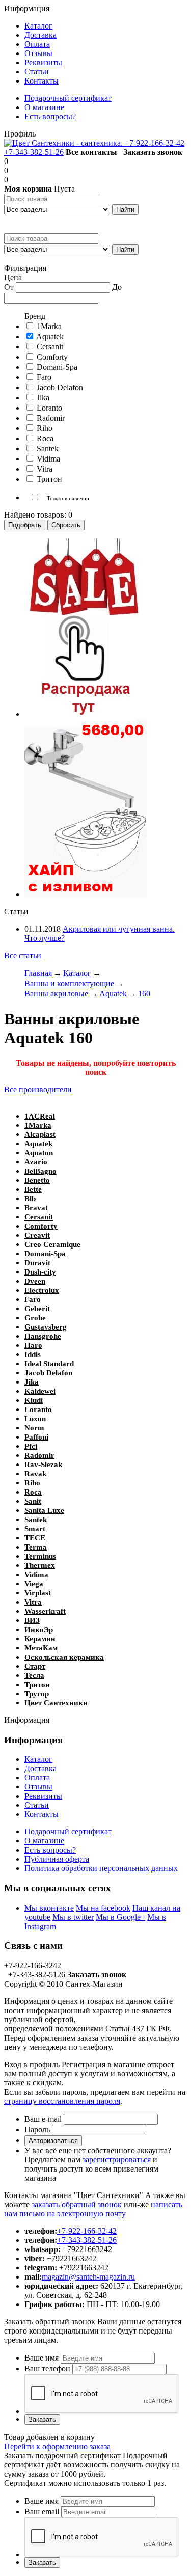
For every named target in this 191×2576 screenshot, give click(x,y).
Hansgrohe (43, 1336)
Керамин (40, 1639)
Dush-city (40, 1272)
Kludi (34, 1400)
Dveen (35, 1281)
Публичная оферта (57, 1859)
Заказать (42, 2419)
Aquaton (39, 1153)
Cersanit (39, 1217)
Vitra (33, 1602)
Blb (30, 1199)
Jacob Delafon (48, 1373)
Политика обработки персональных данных (101, 1868)
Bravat (36, 1208)
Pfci (31, 1446)
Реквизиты (43, 1796)
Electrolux (42, 1290)
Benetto (37, 1180)
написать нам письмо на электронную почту (93, 2209)
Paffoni (36, 1437)
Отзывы (38, 1787)
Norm (34, 1428)
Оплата (37, 1778)
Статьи (37, 1805)
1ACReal (40, 1116)
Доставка (40, 1768)
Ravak (35, 1474)
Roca (33, 1492)
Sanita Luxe (44, 1510)
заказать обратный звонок (77, 2204)
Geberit (37, 1309)
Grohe (35, 1318)
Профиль (20, 134)
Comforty (41, 1226)
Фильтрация (25, 268)
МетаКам (41, 1648)
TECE (35, 1538)
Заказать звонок (153, 152)
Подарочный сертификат (68, 1832)
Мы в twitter (73, 1917)
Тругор (37, 1694)
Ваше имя (42, 2358)
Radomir (39, 1455)
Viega (34, 1584)
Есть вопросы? (50, 1850)
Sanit (33, 1501)
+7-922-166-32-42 (155, 143)
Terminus (40, 1556)
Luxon (35, 1419)
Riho (32, 1483)
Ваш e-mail (43, 2119)
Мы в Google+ (120, 1917)
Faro (33, 1299)
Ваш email (42, 2512)
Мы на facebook (103, 1908)
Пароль (37, 2130)
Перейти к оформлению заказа (57, 2446)
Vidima (36, 1575)
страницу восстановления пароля (62, 2101)
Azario (36, 1162)
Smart (35, 1529)
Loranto (38, 1409)
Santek (36, 1520)
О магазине (44, 1841)
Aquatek (38, 1144)
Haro (33, 1345)
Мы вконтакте (49, 1908)
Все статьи (23, 955)
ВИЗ (32, 1620)
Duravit (37, 1263)
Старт (35, 1666)
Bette (33, 1189)
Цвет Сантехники (56, 1703)
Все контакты (91, 152)
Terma (36, 1547)
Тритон (37, 1685)
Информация (27, 8)
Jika (32, 1382)
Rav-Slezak (43, 1465)
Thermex (40, 1565)
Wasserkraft (45, 1611)
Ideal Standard (49, 1364)
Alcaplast (40, 1134)
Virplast (38, 1593)
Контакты (42, 1814)
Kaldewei (40, 1391)
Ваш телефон (47, 2368)
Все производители (38, 1089)
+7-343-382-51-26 (34, 152)
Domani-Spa (45, 1254)
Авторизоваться (53, 2141)
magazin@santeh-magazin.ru (88, 2277)
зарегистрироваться (117, 2160)
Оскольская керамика (64, 1657)
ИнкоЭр (39, 1630)
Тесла (34, 1675)
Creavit (37, 1235)
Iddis (33, 1354)
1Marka (38, 1125)
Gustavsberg (46, 1327)
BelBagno (40, 1171)
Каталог (38, 1759)
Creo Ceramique (52, 1244)
